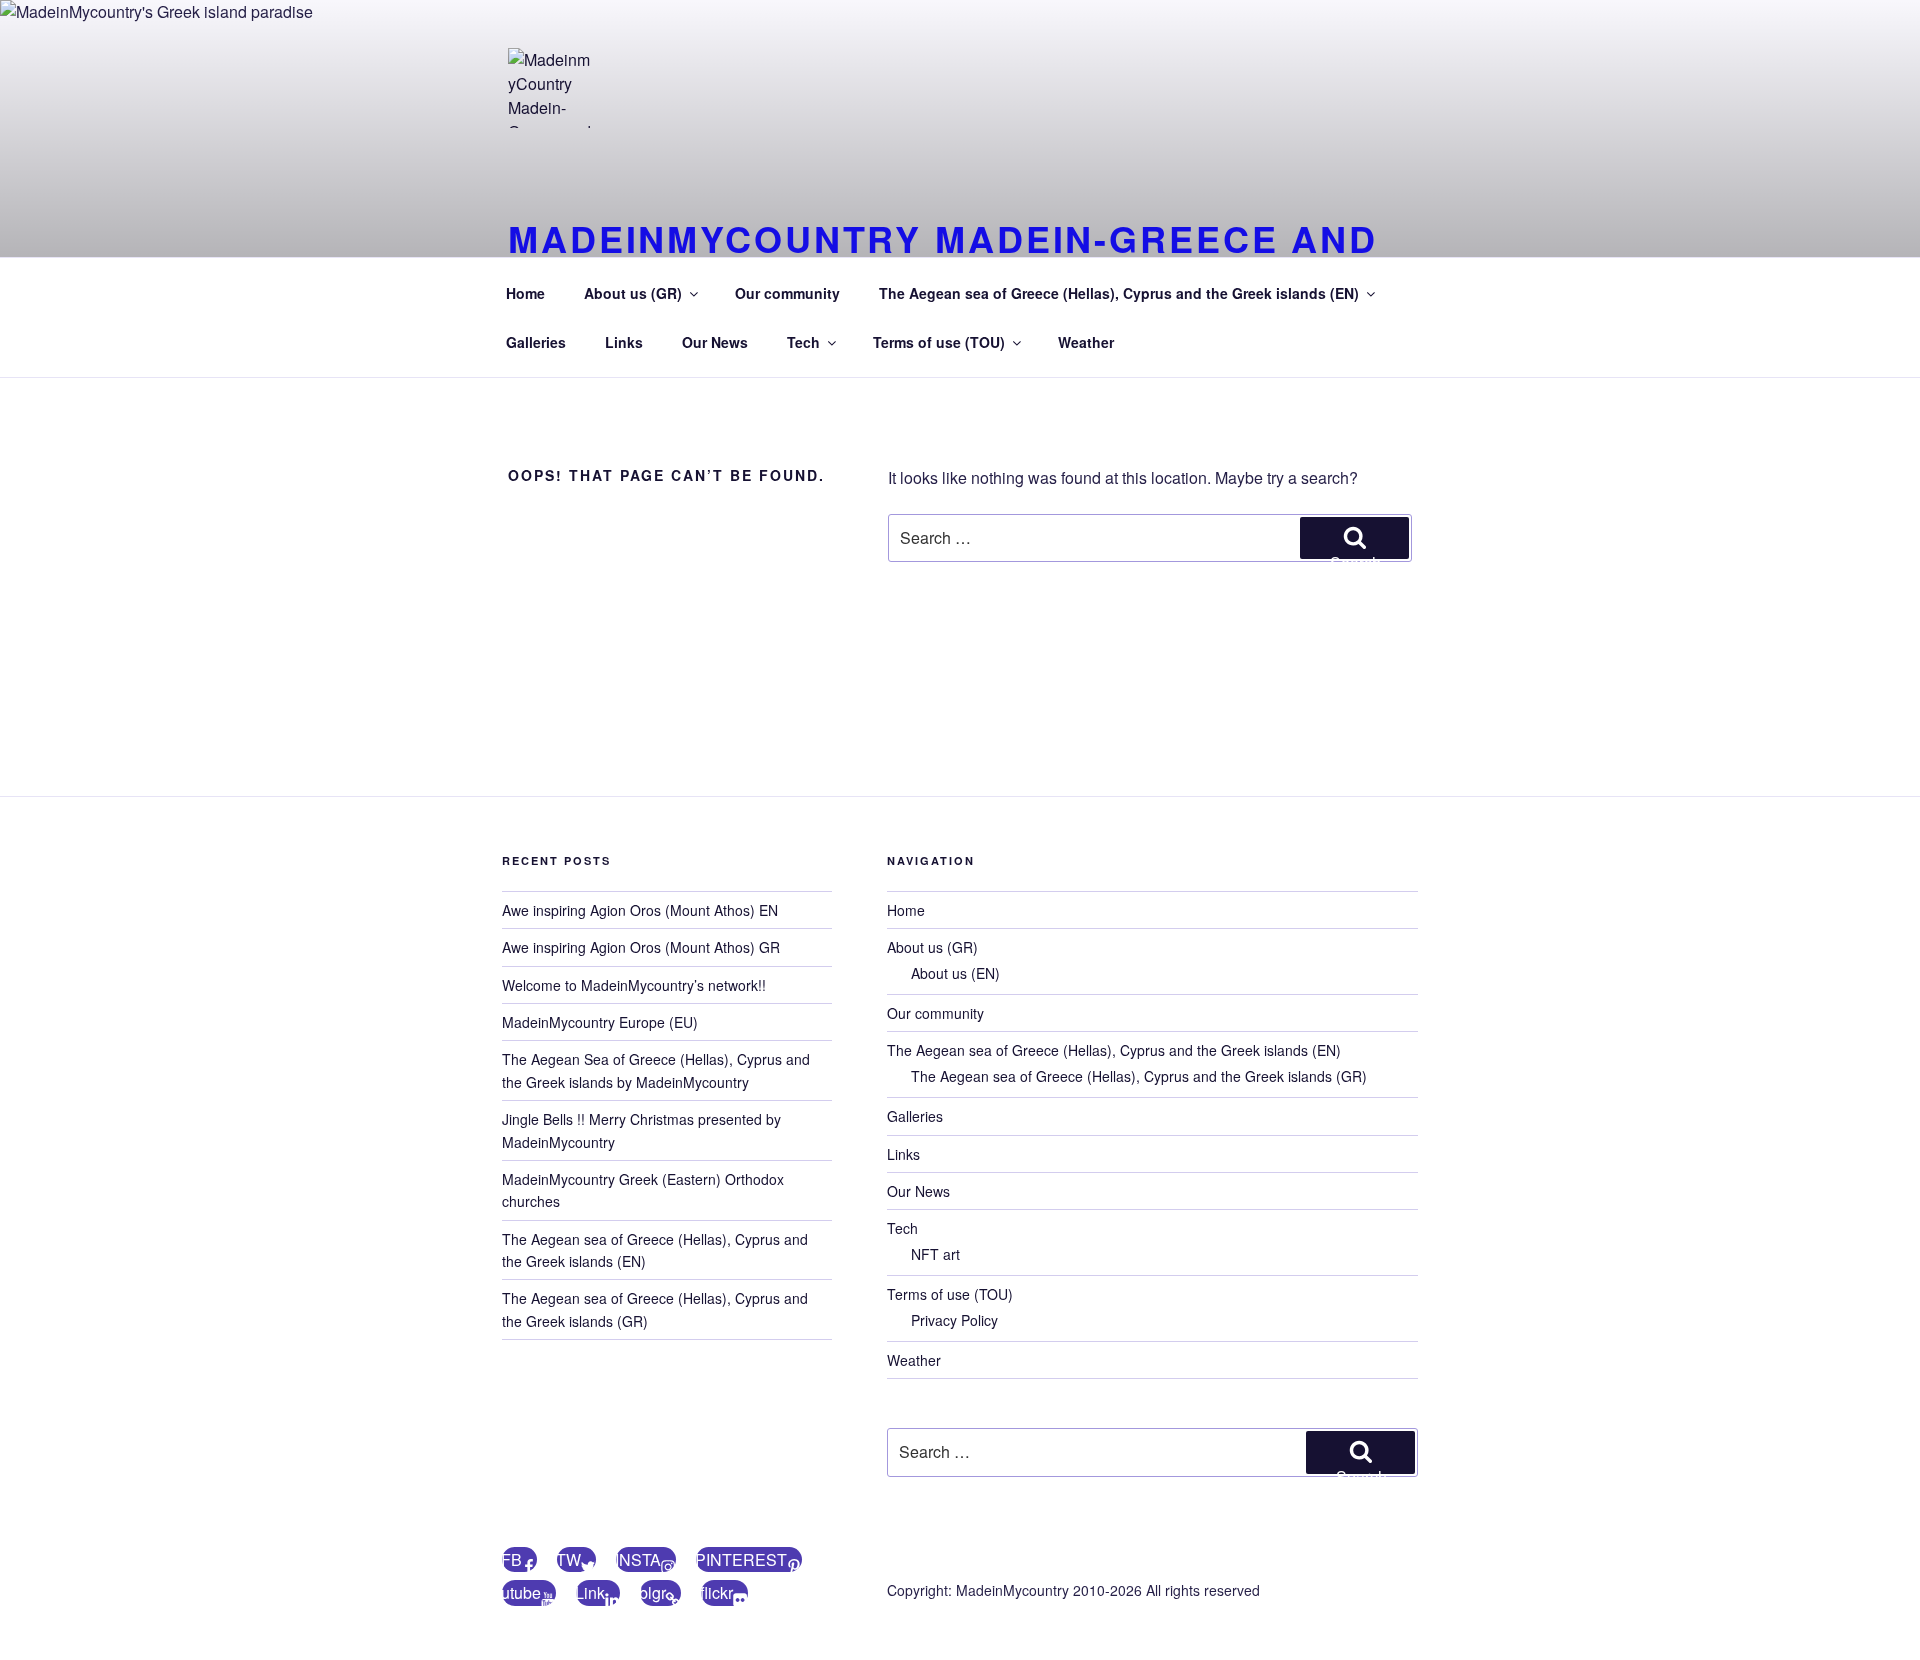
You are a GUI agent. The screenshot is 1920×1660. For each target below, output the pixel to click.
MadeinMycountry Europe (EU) (600, 1022)
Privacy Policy (954, 1320)
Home (525, 293)
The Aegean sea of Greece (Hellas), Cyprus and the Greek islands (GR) (1139, 1076)
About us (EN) (955, 973)
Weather (1086, 342)
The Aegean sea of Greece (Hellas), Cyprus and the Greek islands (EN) (1119, 293)
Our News (715, 342)
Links (624, 342)
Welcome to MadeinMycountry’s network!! (634, 985)
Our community (787, 293)
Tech (803, 342)
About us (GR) (633, 293)
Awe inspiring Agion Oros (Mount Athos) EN (640, 910)
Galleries (536, 342)
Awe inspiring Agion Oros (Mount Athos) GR (641, 947)
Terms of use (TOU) (939, 342)
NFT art (935, 1254)
